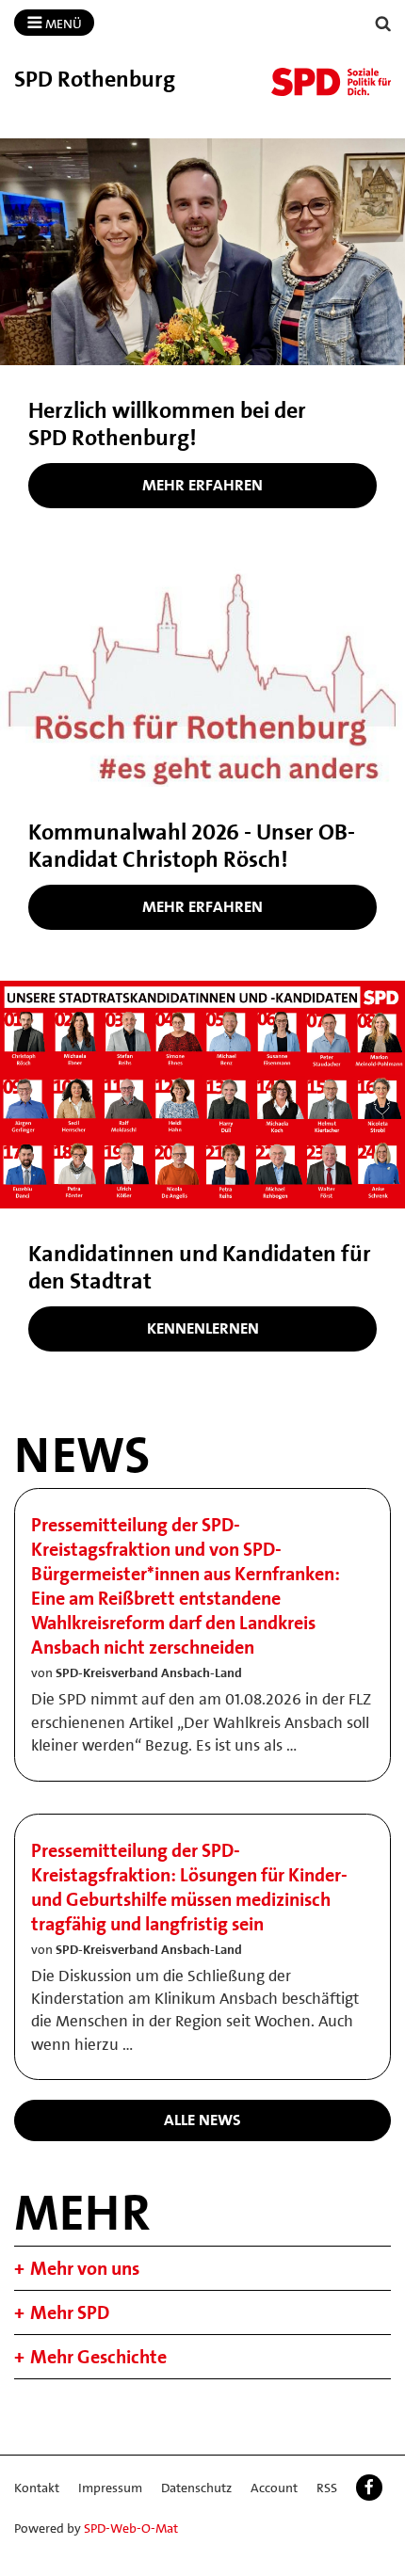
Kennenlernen (203, 1328)
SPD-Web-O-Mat (131, 2528)
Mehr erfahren (202, 485)
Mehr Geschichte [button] (98, 2357)
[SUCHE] (383, 24)
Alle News (202, 2120)
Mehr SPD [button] (70, 2312)
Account (274, 2488)
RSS (327, 2488)
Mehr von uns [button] (85, 2268)
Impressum (110, 2488)
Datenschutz (196, 2488)
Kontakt (37, 2488)
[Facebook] (369, 2488)
